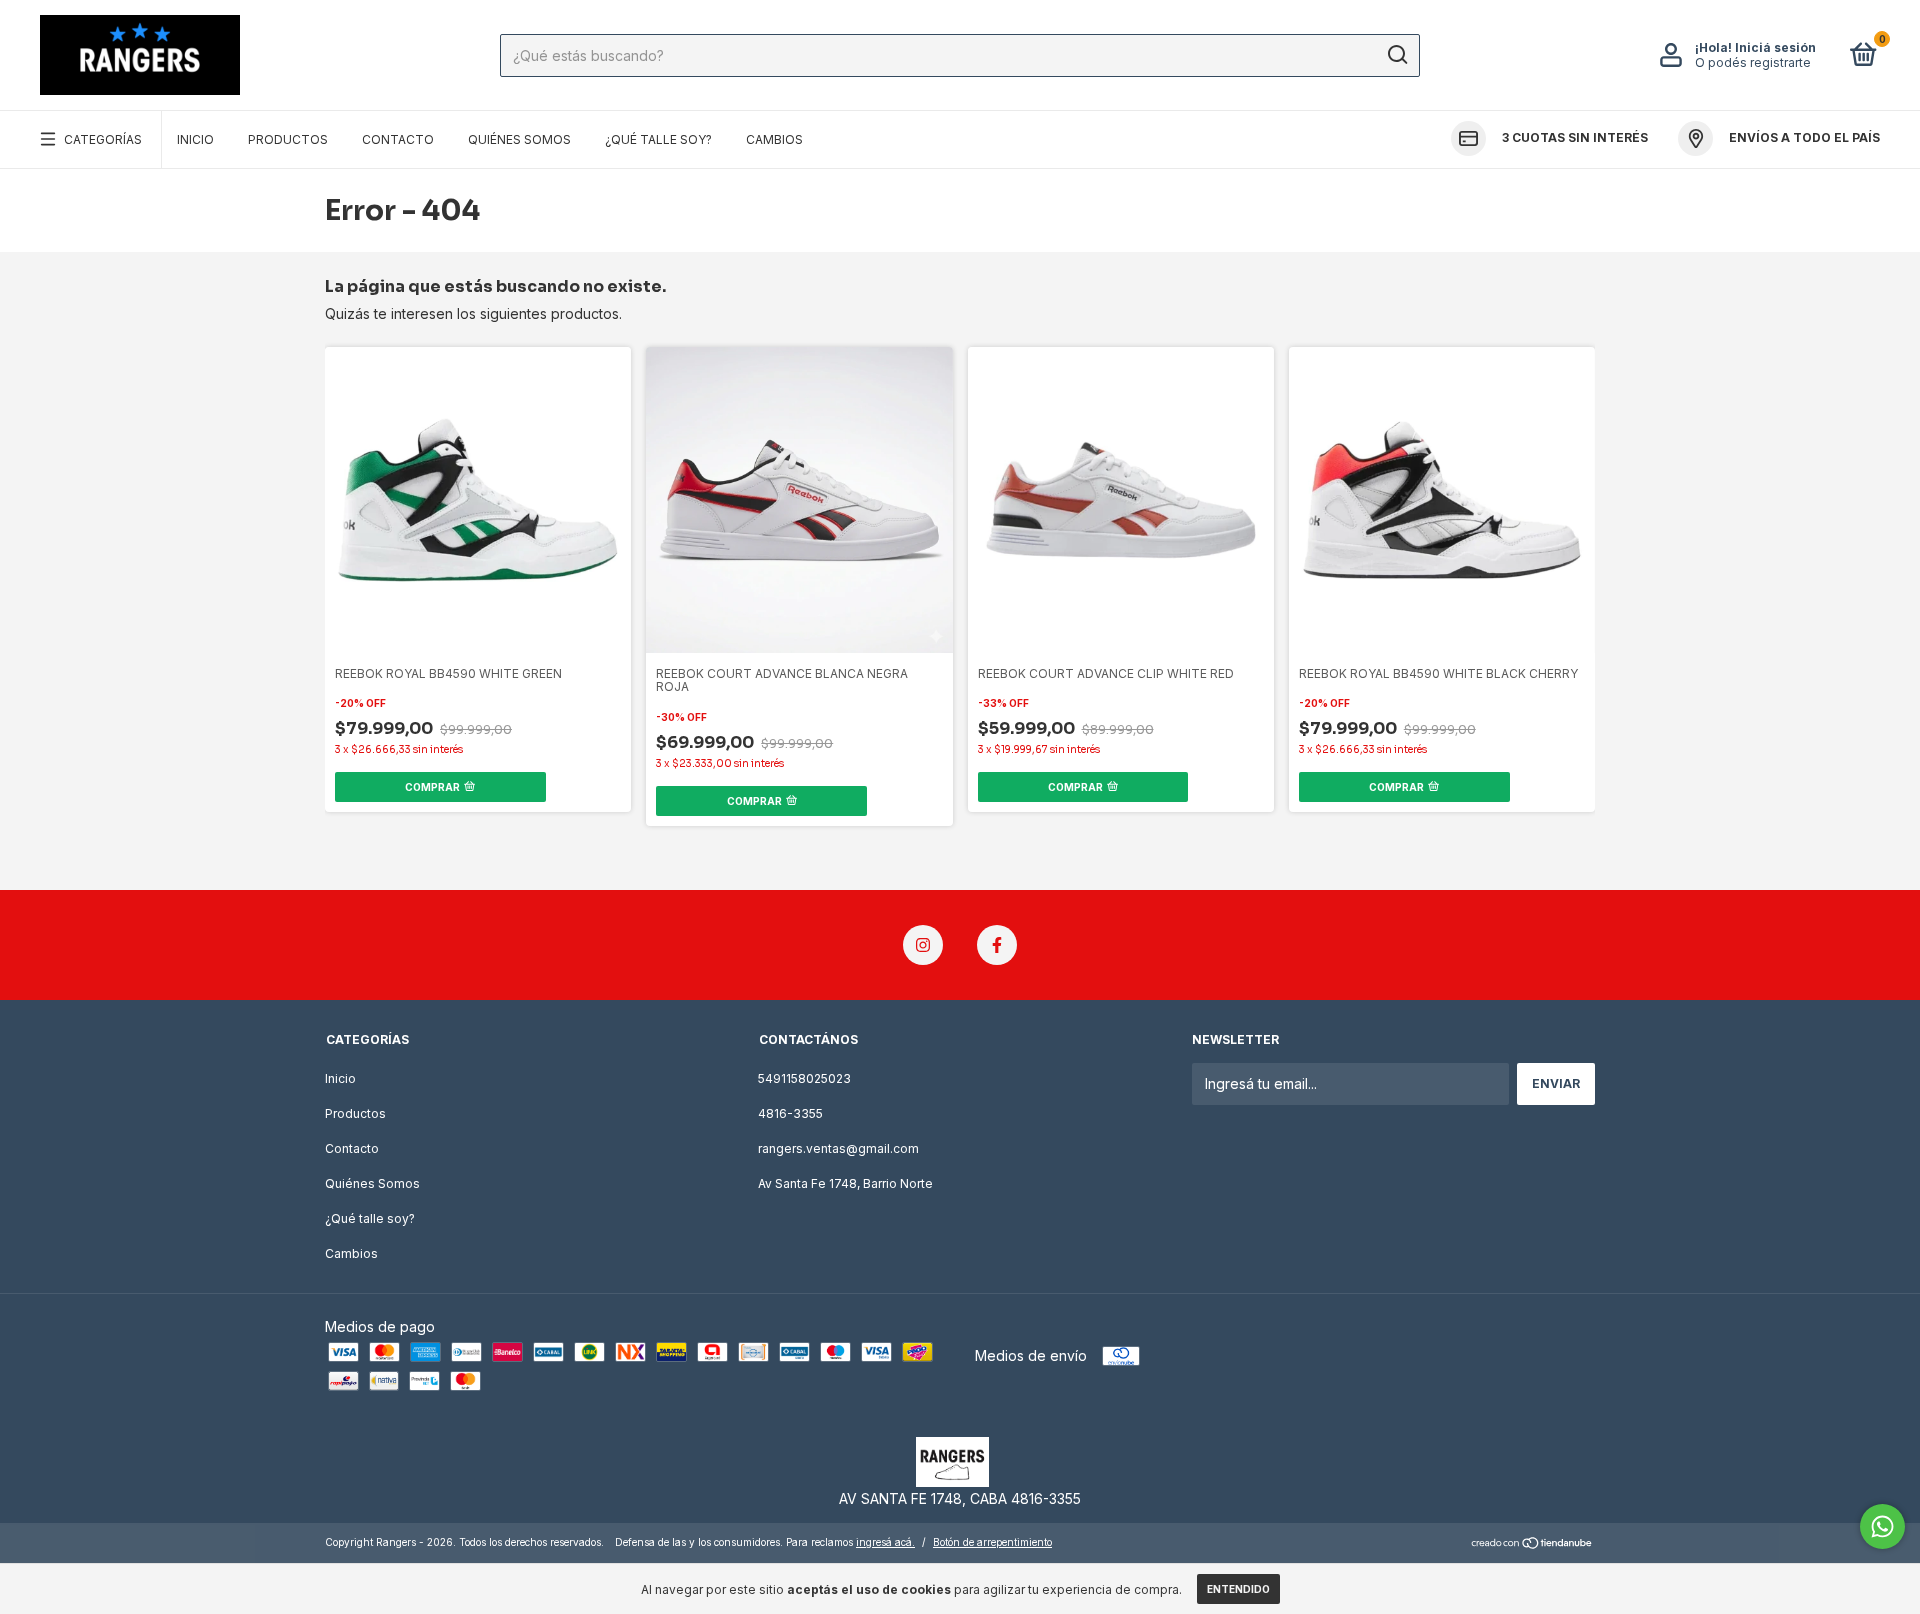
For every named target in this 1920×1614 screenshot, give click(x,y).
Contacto (398, 139)
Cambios (774, 139)
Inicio (195, 139)
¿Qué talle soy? (658, 139)
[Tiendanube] (1532, 1544)
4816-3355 (790, 1113)
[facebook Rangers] (997, 945)
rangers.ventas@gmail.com (838, 1148)
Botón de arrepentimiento (992, 1542)
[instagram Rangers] (923, 945)
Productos (288, 139)
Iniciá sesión (1775, 47)
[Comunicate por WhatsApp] (1882, 1526)
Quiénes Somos (519, 139)
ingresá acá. (885, 1542)
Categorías (103, 139)
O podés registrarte (1753, 62)
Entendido (1238, 1589)
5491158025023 (804, 1078)
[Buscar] (1396, 55)
